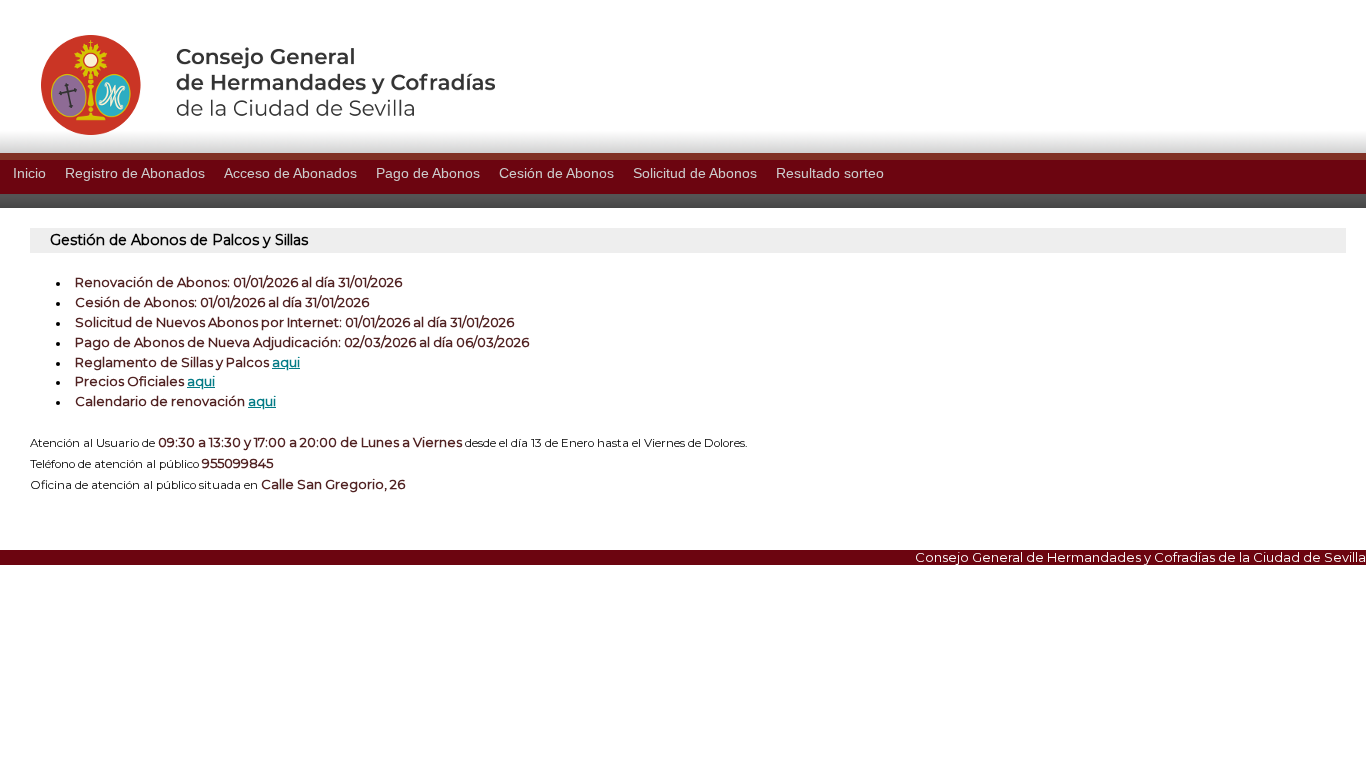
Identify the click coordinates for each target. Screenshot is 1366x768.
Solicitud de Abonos (695, 173)
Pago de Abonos (428, 173)
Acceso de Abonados (290, 173)
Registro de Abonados (135, 173)
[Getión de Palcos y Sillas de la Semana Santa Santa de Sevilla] (247, 130)
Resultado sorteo (830, 173)
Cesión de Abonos (556, 173)
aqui (286, 362)
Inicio (29, 173)
